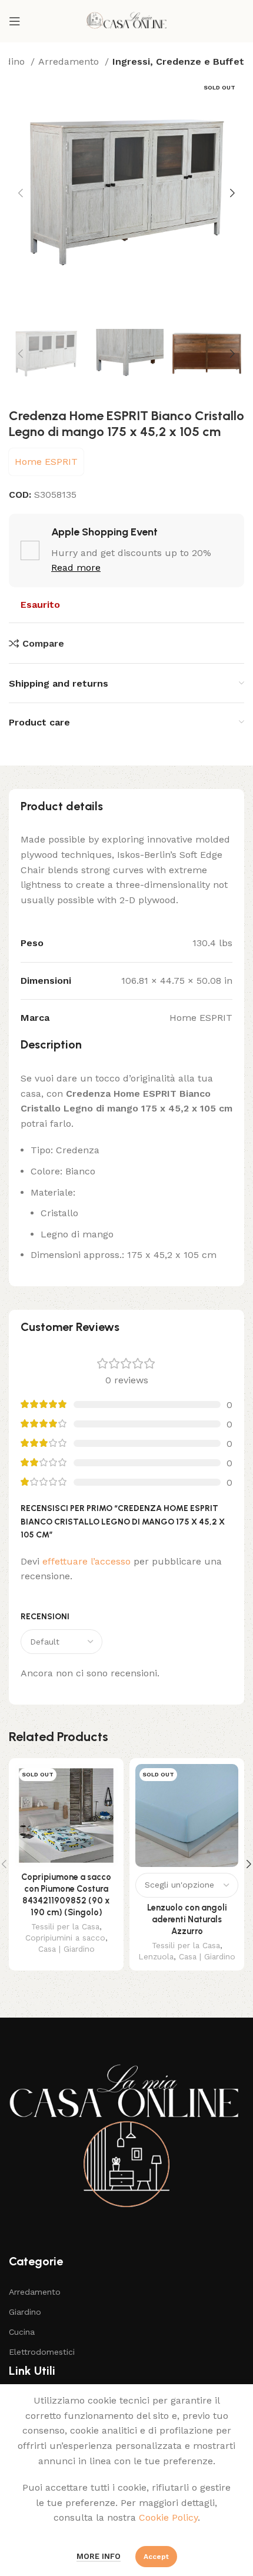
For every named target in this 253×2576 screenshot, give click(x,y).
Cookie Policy (168, 2517)
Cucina (22, 2332)
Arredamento (70, 61)
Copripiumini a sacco (65, 1938)
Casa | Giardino (66, 1949)
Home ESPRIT (46, 462)
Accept (156, 2557)
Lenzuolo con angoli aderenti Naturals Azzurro (187, 1919)
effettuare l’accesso (86, 1561)
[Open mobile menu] (15, 21)
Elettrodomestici (42, 2352)
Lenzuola (156, 1956)
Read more (76, 568)
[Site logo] (126, 20)
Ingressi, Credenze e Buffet (178, 61)
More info (99, 2556)
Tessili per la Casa (65, 1926)
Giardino (25, 2312)
